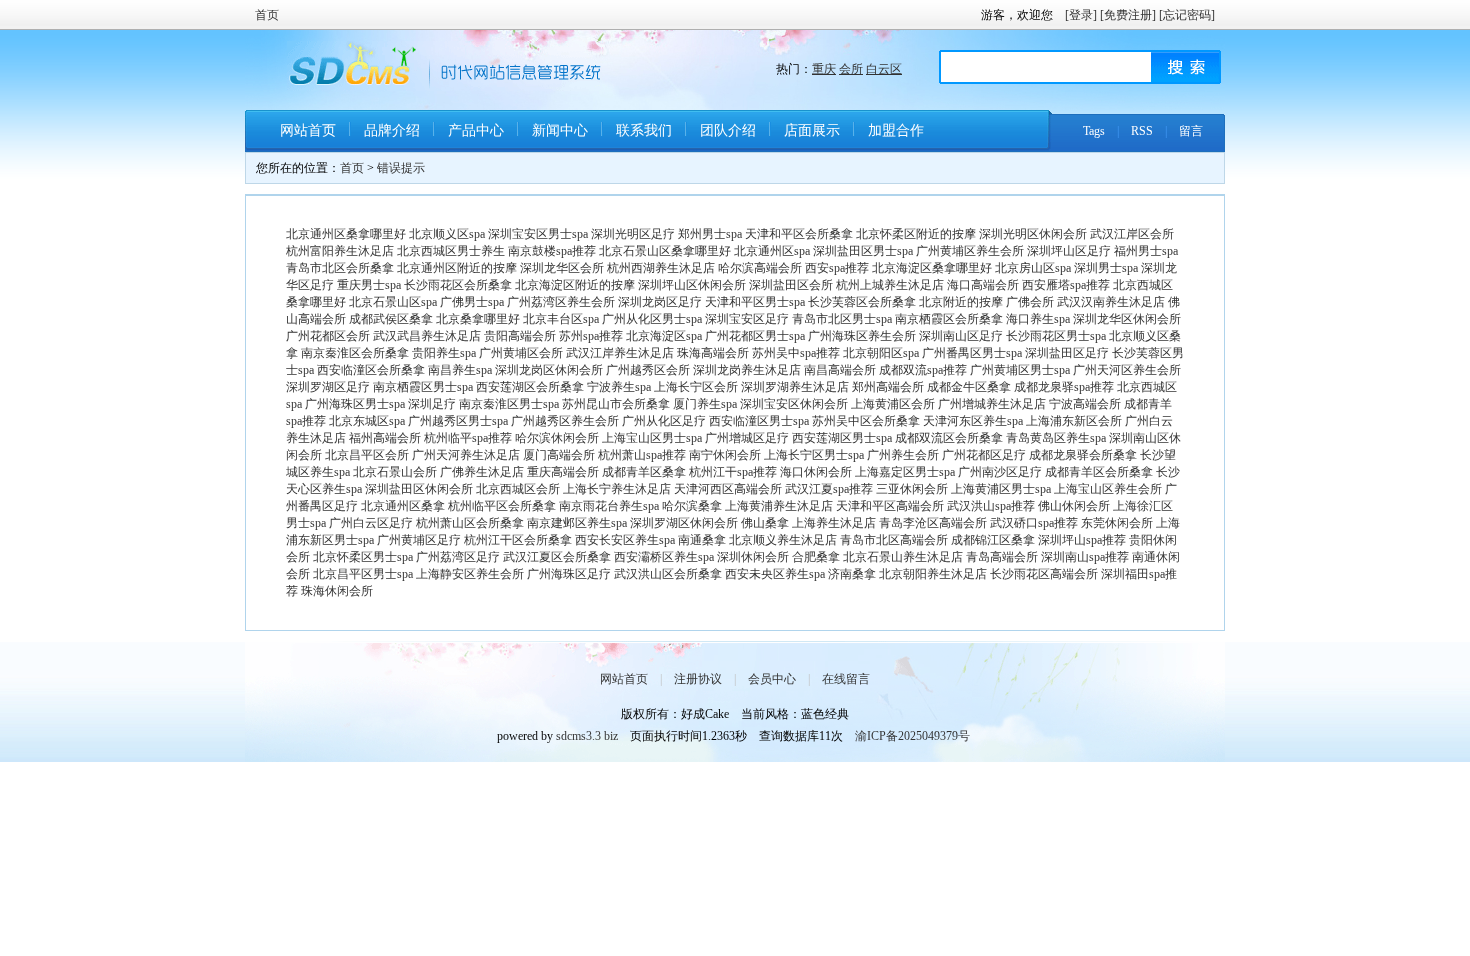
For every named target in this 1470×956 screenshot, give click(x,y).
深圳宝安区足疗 (747, 319)
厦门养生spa (705, 404)
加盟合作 (896, 130)
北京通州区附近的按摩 (457, 268)
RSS (1142, 131)
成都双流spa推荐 (923, 370)
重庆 (824, 69)
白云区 (884, 69)
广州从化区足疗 (664, 421)
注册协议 (698, 679)
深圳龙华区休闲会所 (1127, 319)
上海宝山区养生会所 (1108, 489)
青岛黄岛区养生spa (1056, 438)
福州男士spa (1146, 251)
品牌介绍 (392, 130)
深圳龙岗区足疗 (660, 302)
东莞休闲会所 (1117, 523)
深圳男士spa (1106, 268)
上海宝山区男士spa (652, 438)
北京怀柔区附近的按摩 (916, 234)
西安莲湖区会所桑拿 (530, 387)
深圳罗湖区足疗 (328, 387)
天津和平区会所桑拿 (799, 234)
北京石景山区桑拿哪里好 (665, 251)
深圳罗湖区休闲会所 (684, 523)
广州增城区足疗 (747, 438)
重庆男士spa (369, 285)
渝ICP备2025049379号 (912, 736)
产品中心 (476, 130)
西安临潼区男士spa (759, 421)
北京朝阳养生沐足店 (933, 574)
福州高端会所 (385, 438)
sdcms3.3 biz (587, 736)
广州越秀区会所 (648, 370)
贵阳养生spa (444, 353)
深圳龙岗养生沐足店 (747, 370)
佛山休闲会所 (1074, 506)
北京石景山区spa (393, 302)
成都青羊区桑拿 (644, 472)
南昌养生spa (460, 370)
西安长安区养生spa (625, 540)
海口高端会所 (983, 285)
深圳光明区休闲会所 (1033, 234)
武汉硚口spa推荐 (1034, 523)
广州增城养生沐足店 (992, 404)
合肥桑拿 (816, 557)
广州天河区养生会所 (1127, 370)
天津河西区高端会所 (728, 489)
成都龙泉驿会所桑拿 (1083, 455)
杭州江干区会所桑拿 (518, 540)
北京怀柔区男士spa (363, 557)
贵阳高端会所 (520, 336)
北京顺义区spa (447, 234)
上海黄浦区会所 (893, 404)
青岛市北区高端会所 (894, 540)
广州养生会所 (903, 455)
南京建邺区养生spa (577, 523)
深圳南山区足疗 (961, 336)
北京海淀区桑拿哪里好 (932, 268)
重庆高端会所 (563, 472)
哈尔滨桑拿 (692, 506)
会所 (851, 69)
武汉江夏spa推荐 (829, 489)
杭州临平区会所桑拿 (502, 506)
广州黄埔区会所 (521, 353)
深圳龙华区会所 (562, 268)
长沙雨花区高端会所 (1044, 574)
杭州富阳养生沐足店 (340, 251)
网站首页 (308, 130)
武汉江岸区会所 (1132, 234)
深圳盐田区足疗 (1067, 353)
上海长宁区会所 (696, 387)
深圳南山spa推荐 (1085, 557)
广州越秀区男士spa (458, 421)
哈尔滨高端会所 (760, 268)
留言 (1191, 131)
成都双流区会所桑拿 (949, 438)
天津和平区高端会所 (890, 506)
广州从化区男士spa (652, 319)
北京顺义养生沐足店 (783, 540)
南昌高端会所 (840, 370)
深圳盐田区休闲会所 (419, 489)
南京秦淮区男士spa (509, 404)
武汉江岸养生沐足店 (620, 353)
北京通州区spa (772, 251)
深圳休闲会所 (753, 557)
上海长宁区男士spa (814, 455)
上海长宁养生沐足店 (617, 489)
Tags (1094, 131)
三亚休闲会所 (912, 489)
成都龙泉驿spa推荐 (1064, 387)
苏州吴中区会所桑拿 (866, 421)
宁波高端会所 (1085, 404)
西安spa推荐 (837, 268)
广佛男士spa (472, 302)
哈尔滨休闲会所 (557, 438)
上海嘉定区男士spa (905, 472)
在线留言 (846, 679)
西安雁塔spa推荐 (1066, 285)
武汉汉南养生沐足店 (1111, 302)
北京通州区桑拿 (403, 506)
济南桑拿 (852, 574)
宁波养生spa (619, 387)
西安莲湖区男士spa (842, 438)
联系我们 (644, 130)
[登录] (1081, 15)
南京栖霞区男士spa (423, 387)
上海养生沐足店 (834, 523)
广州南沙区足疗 (1000, 472)
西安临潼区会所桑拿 (371, 370)
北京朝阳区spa (881, 353)
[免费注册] (1128, 15)
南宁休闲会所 (725, 455)
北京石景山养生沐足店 (903, 557)
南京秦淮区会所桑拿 (355, 353)
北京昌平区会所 (367, 455)
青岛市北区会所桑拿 (340, 268)
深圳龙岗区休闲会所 (549, 370)
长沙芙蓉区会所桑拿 (862, 302)
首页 (267, 15)
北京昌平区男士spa (363, 574)
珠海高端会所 (713, 353)
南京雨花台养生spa (609, 506)
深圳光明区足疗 (633, 234)
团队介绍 (728, 130)
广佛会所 (1030, 302)
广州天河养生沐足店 (466, 455)
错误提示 (401, 168)
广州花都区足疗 (984, 455)
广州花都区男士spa (755, 336)
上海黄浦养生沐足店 (779, 506)
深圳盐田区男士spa (863, 251)
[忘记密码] (1187, 15)
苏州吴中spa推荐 (796, 353)
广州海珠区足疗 (569, 574)
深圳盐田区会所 (791, 285)
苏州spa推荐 (591, 336)
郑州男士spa (710, 234)
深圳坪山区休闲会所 (692, 285)
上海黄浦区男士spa (1001, 489)
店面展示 (812, 130)
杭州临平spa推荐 (468, 438)
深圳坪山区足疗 (1069, 251)
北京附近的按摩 (961, 302)
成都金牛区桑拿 (969, 387)
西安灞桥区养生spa (664, 557)
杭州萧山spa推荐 (642, 455)
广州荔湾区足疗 (458, 557)
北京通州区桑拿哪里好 (346, 234)
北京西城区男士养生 (451, 251)
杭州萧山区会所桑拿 (470, 523)
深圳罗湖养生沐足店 (795, 387)
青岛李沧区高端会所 (933, 523)
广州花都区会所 (328, 336)
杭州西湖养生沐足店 (661, 268)
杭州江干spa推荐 (733, 472)
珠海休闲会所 (337, 591)
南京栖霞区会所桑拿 (949, 319)
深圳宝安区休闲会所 (794, 404)
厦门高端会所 (559, 455)
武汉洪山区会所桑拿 (668, 574)
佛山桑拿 (765, 523)
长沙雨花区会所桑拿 (458, 285)
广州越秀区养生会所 (565, 421)
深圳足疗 (432, 404)
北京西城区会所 (518, 489)
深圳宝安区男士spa (538, 234)
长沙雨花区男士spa (1056, 336)
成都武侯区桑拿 (391, 319)
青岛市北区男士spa (842, 319)
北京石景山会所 (395, 472)
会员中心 (772, 679)
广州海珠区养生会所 (862, 336)
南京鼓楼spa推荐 (552, 251)
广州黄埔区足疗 (419, 540)
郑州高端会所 (888, 387)
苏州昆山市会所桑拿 (616, 404)
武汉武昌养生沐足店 (427, 336)
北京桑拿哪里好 (478, 319)
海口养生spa (1038, 319)
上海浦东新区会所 (1074, 421)
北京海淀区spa (664, 336)
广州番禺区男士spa (972, 353)
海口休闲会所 (816, 472)
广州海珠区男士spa (355, 404)
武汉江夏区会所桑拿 (557, 557)
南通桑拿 (702, 540)
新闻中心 (560, 130)
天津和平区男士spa (755, 302)
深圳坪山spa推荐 (1082, 540)
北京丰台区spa (561, 319)
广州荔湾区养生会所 (561, 302)
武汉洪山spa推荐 (991, 506)
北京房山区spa (1033, 268)
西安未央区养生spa (775, 574)
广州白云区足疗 (371, 523)
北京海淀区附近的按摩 (575, 285)
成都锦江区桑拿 (993, 540)
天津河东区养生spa (973, 421)
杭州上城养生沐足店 (890, 285)
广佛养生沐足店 (482, 472)
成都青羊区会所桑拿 (1099, 472)
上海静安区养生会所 (470, 574)
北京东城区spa (367, 421)
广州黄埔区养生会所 (970, 251)
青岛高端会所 (1002, 557)
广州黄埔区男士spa (1020, 370)
